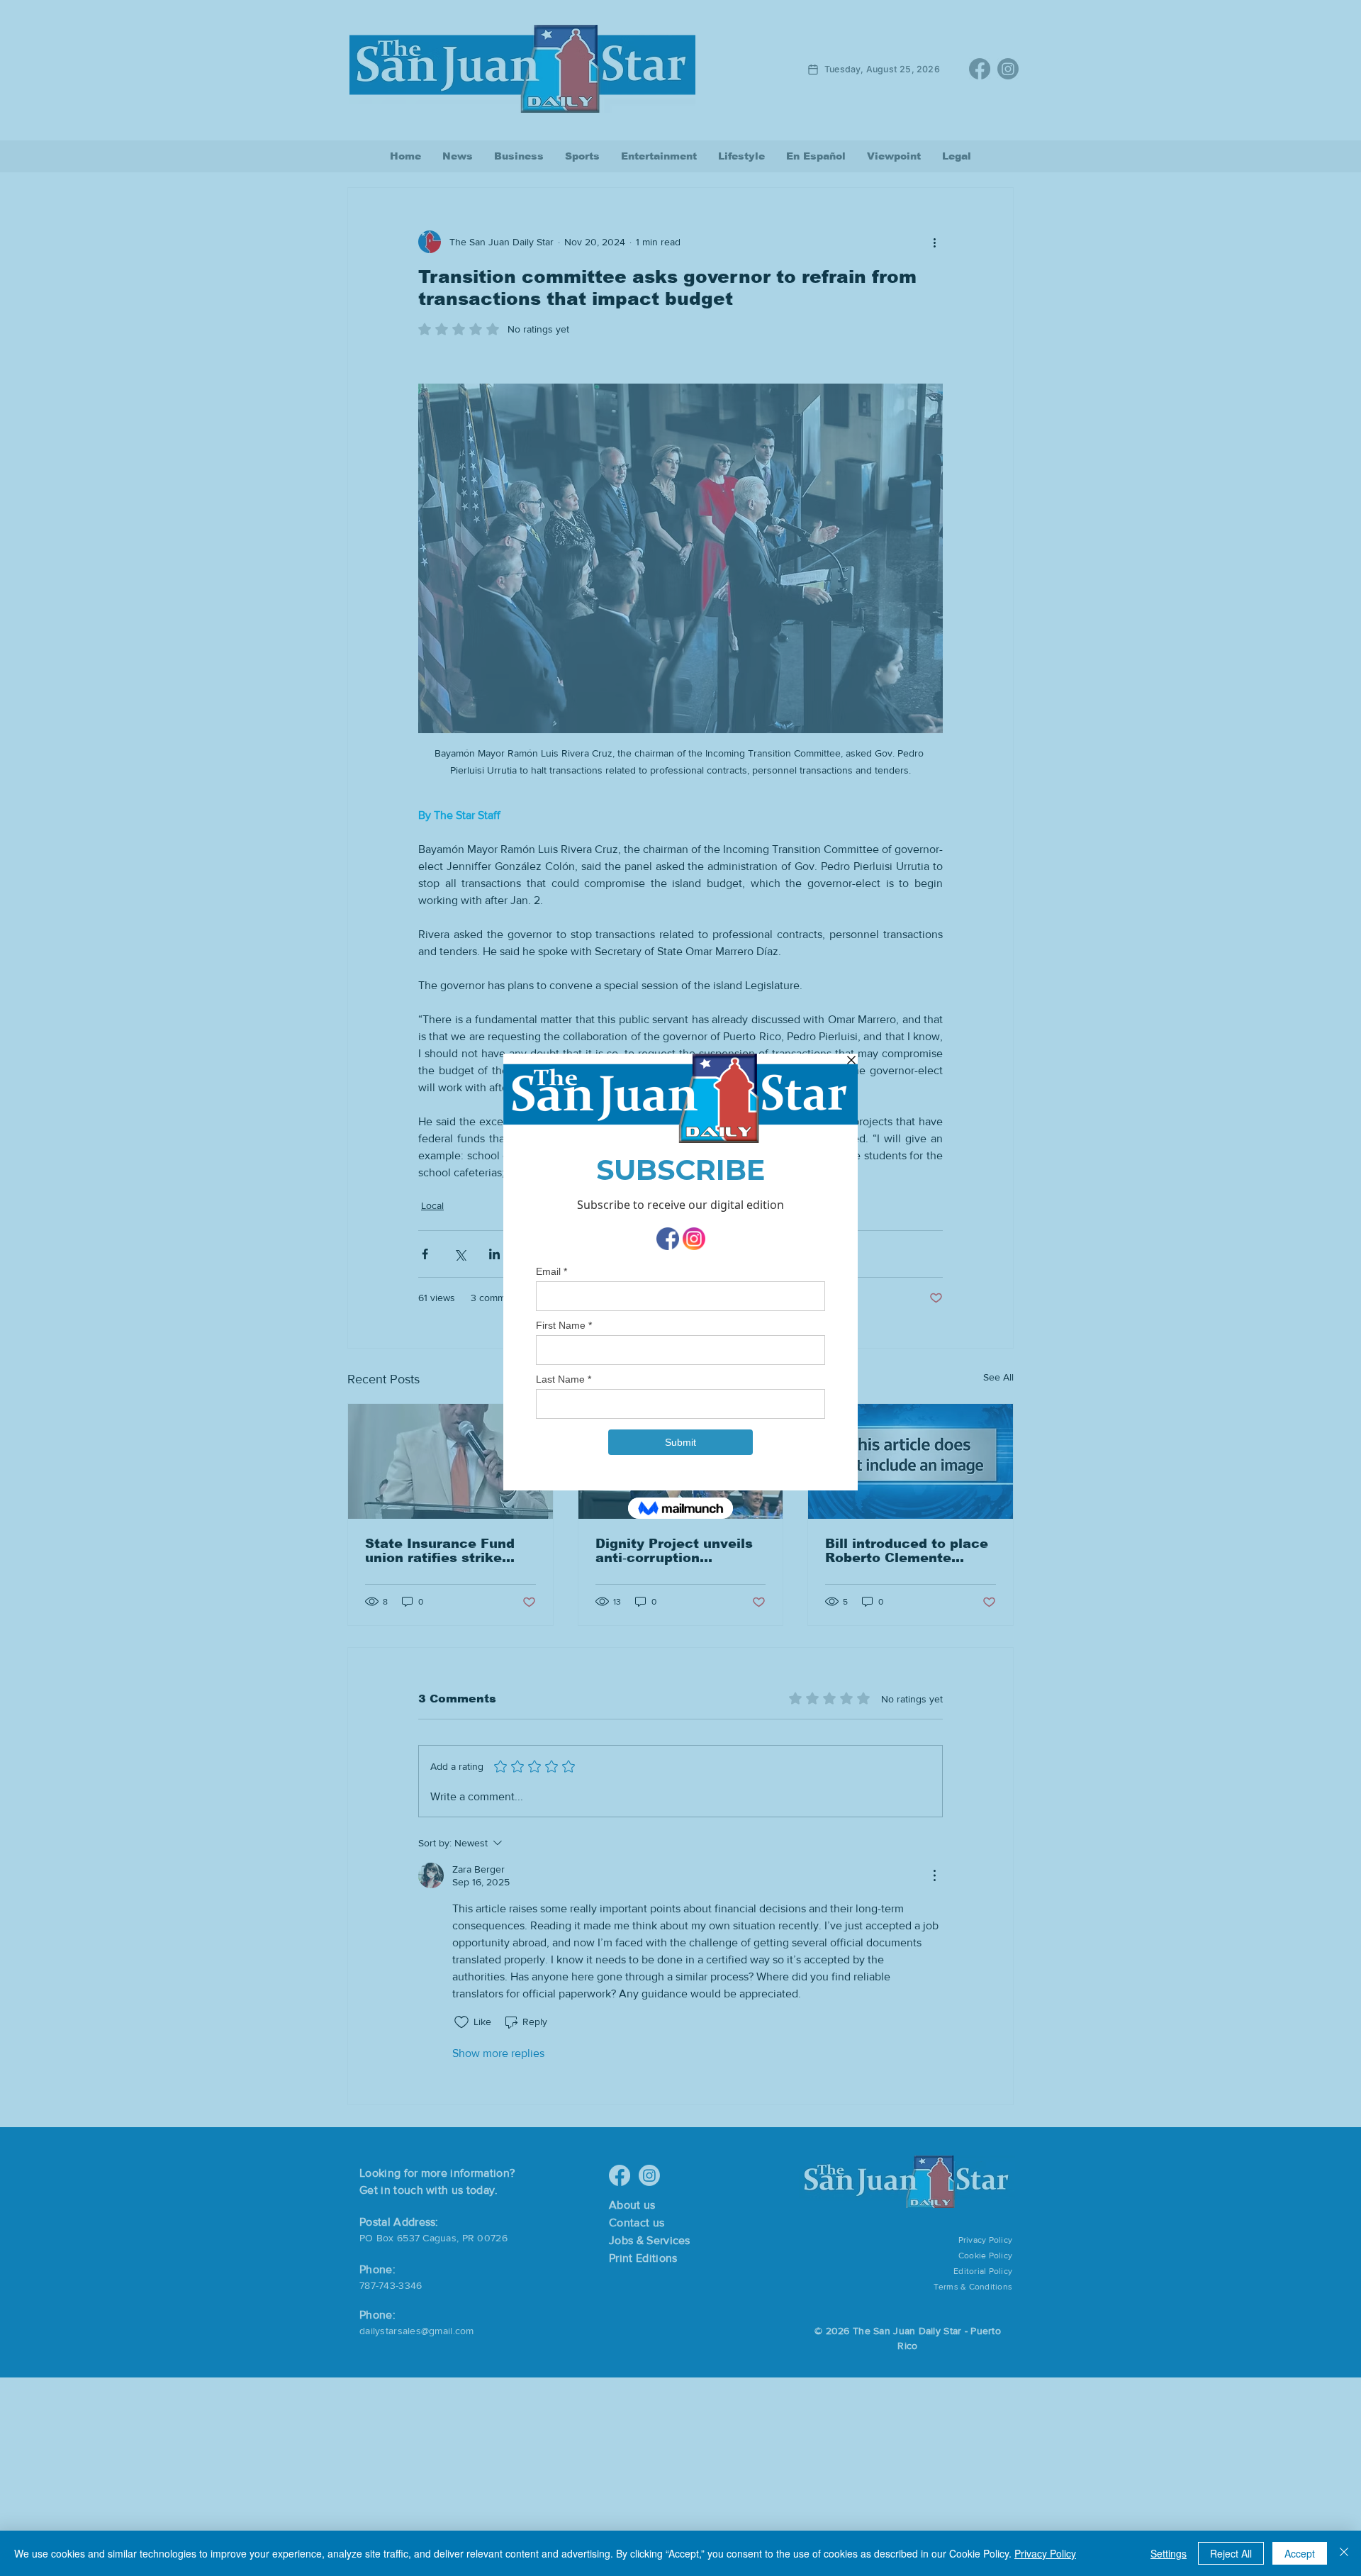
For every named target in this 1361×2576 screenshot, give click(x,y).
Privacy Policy (1045, 2553)
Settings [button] (1169, 2553)
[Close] (1344, 2553)
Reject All (1231, 2553)
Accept (1300, 2553)
